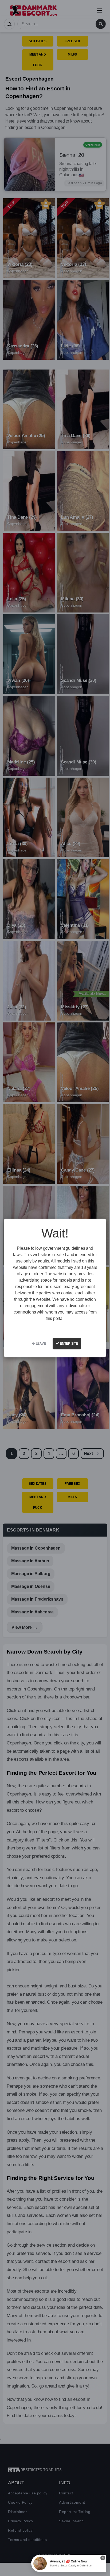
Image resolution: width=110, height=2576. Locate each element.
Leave (40, 1344)
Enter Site (68, 1344)
